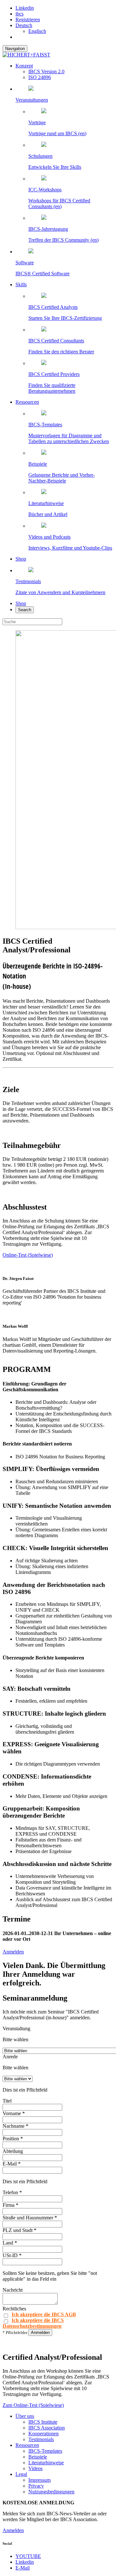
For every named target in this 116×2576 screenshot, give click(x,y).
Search (25, 610)
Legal (21, 2474)
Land (10, 2243)
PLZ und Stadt (19, 2230)
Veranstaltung (16, 2028)
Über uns (25, 2416)
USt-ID (12, 2255)
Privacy (36, 2486)
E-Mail (12, 2164)
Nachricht (13, 2290)
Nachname (15, 2126)
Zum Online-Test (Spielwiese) (33, 2405)
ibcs (19, 14)
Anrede (10, 2057)
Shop (21, 559)
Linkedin (25, 8)
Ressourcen (27, 402)
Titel (7, 2101)
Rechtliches (14, 2309)
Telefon (12, 2192)
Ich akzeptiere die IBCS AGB (44, 2314)
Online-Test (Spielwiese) (28, 1255)
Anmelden (13, 1952)
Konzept (24, 66)
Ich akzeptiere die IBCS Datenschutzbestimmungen (33, 2323)
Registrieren (28, 20)
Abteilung (13, 2151)
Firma (10, 2205)
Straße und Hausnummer (30, 2218)
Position (13, 2139)
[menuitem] (24, 25)
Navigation (15, 49)
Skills (21, 284)
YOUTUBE (28, 2556)
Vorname (14, 2113)
